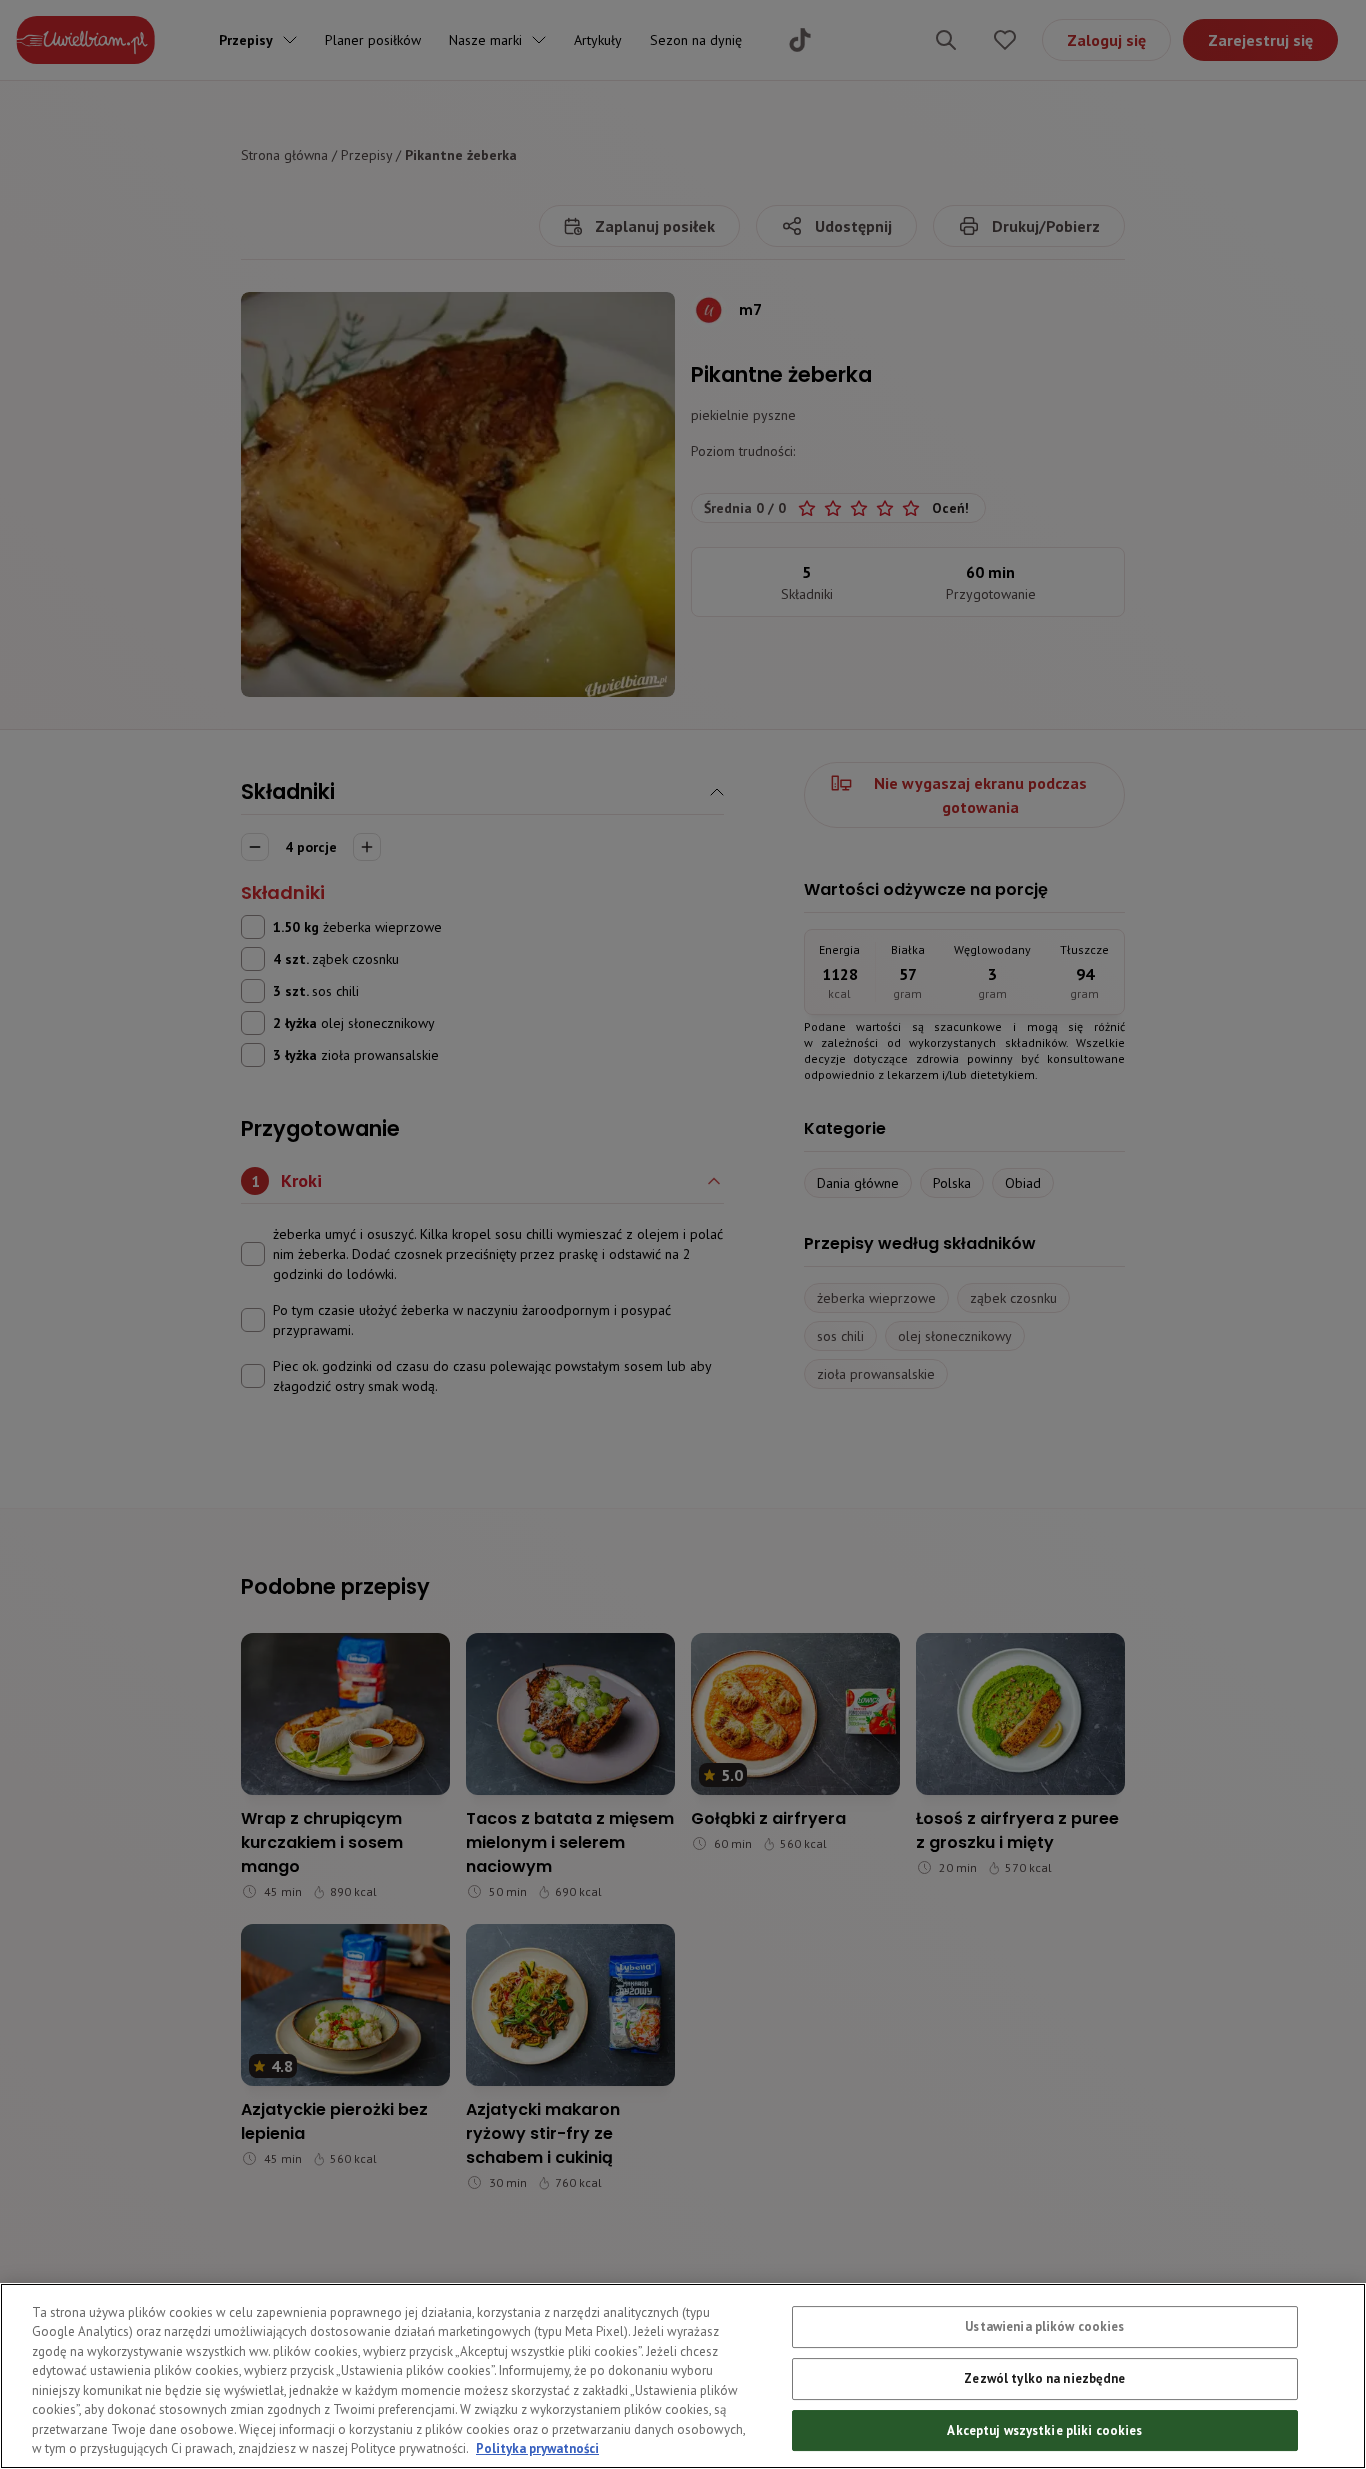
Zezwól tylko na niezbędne (1044, 2378)
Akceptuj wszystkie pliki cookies (1044, 2429)
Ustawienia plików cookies (1044, 2326)
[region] (683, 2376)
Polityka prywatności (537, 2448)
